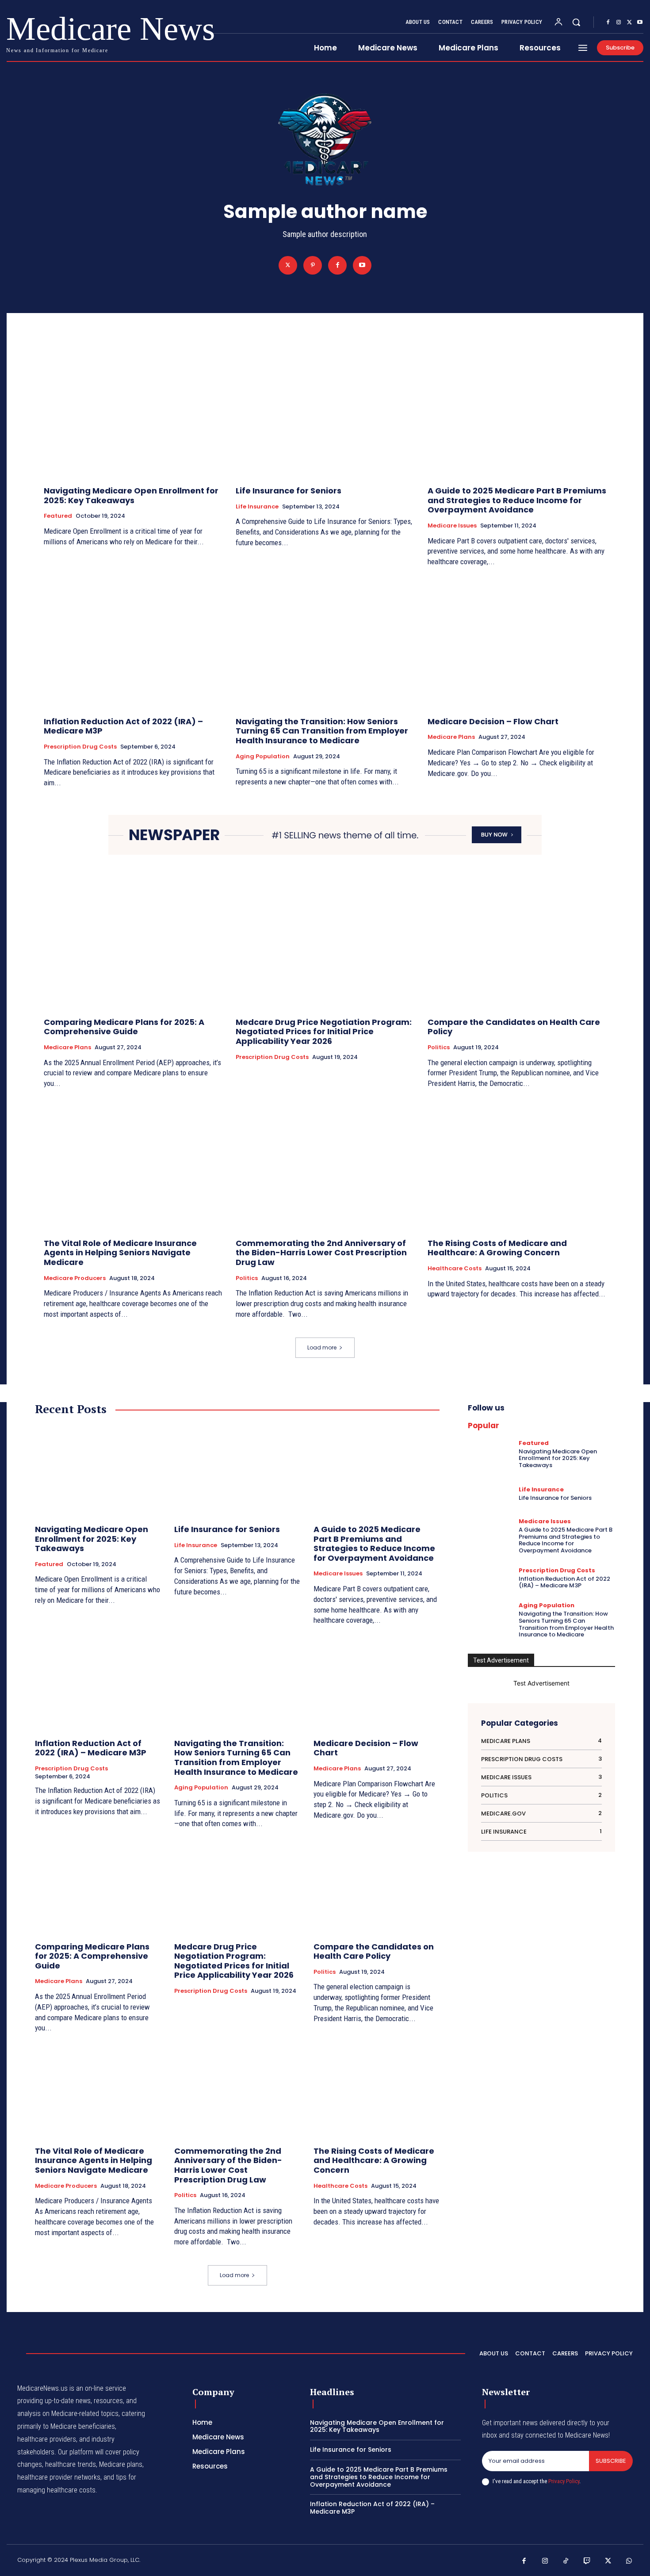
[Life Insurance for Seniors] (325, 413)
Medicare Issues (452, 526)
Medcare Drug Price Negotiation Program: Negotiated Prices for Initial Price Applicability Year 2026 (324, 1032)
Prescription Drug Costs (80, 747)
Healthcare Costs (455, 1269)
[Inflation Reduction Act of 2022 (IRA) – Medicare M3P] (133, 643)
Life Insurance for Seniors (289, 491)
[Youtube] (640, 23)
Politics (439, 1047)
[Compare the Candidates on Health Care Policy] (517, 944)
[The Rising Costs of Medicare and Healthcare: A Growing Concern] (517, 1165)
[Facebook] (608, 23)
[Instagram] (619, 23)
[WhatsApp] (629, 2561)
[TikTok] (566, 2561)
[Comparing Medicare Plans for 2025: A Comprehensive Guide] (133, 944)
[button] (576, 22)
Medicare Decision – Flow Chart (493, 721)
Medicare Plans (451, 737)
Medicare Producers (75, 1278)
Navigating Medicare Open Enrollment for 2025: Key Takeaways (131, 495)
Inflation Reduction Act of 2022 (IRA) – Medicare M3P (123, 726)
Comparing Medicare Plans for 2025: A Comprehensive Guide (124, 1027)
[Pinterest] (313, 265)
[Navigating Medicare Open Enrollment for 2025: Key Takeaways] (133, 413)
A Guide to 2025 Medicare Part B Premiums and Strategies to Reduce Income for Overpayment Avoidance (517, 500)
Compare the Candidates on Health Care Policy (514, 1027)
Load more (322, 1347)
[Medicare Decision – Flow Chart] (517, 643)
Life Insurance (257, 507)
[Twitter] (629, 23)
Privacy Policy (564, 2481)
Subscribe (611, 2461)
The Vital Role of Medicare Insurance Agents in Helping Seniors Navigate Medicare (120, 1253)
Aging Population (263, 757)
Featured (58, 516)
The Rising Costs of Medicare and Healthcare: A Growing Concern (497, 1248)
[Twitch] (587, 2561)
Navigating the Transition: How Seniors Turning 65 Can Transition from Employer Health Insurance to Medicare (322, 731)
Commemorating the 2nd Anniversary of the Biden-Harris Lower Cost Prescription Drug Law (321, 1253)
